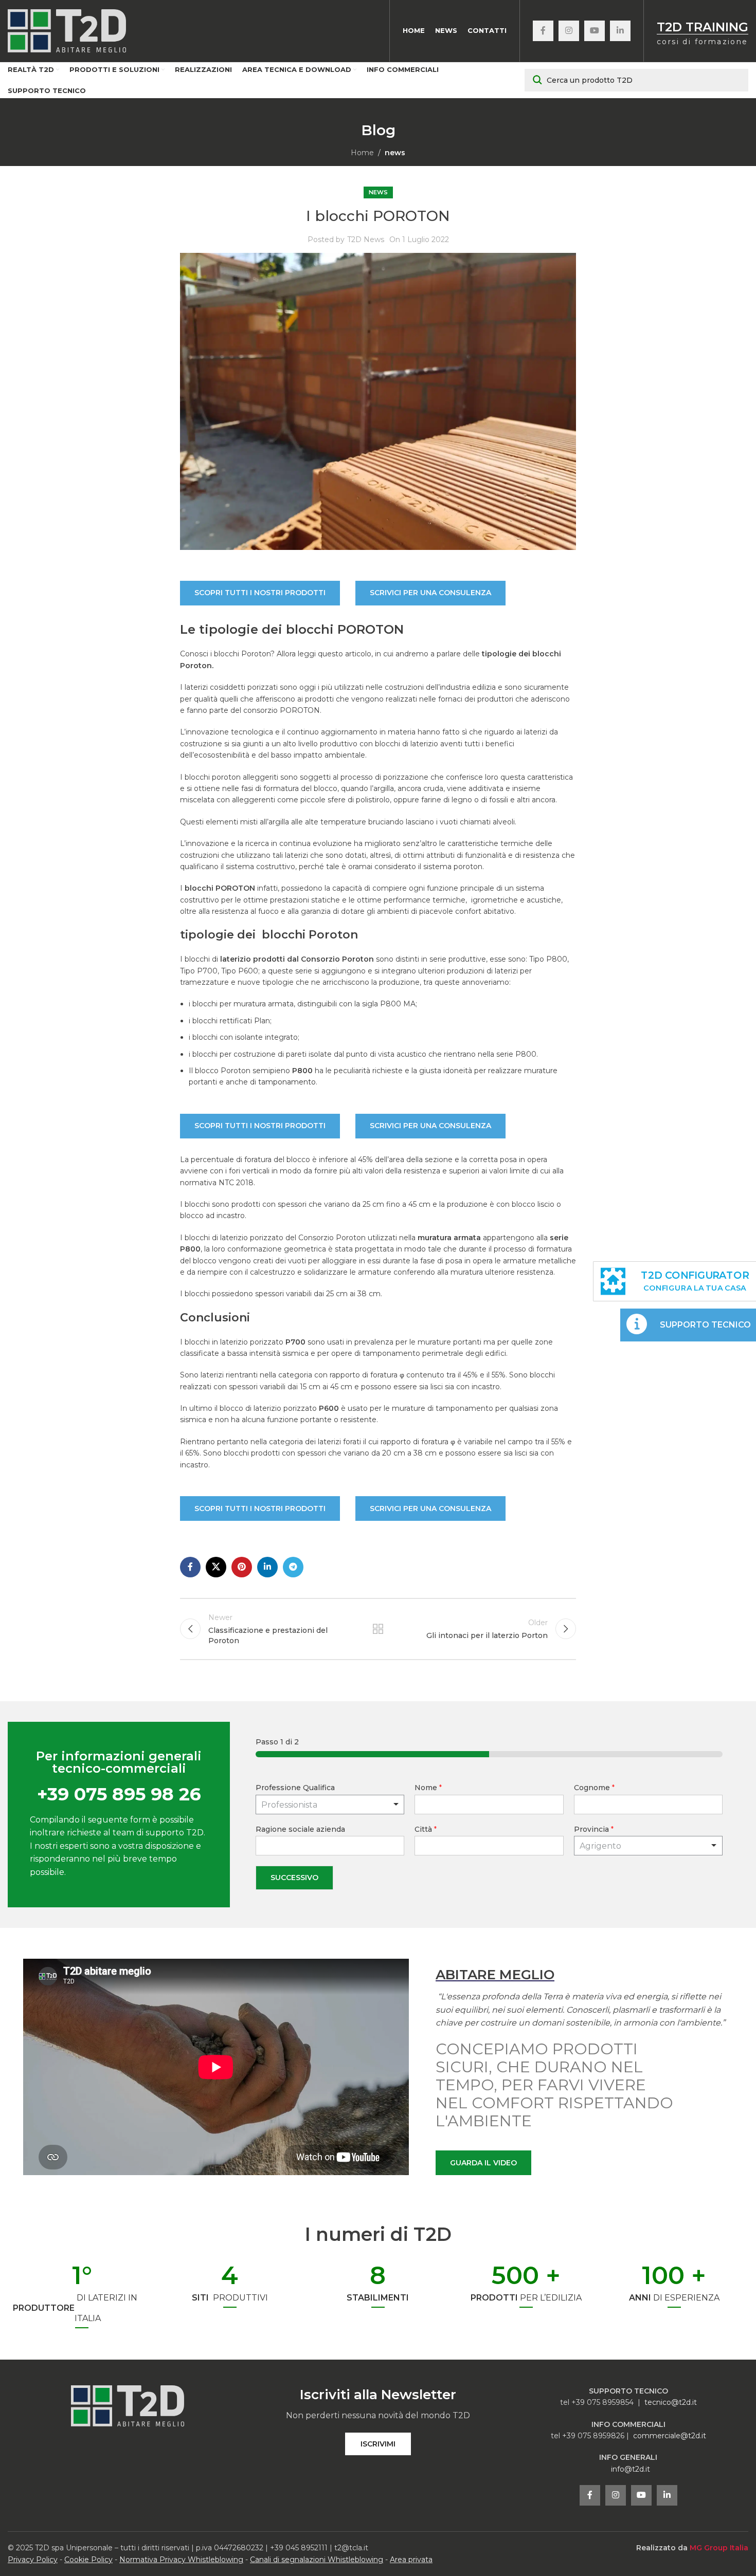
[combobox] (648, 1846)
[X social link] (216, 1567)
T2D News (366, 240)
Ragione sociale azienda (300, 1829)
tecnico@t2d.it (671, 2402)
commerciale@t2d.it (670, 2436)
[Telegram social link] (293, 1567)
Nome (428, 1788)
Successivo (294, 1878)
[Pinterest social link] (242, 1567)
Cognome (594, 1788)
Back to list (378, 1629)
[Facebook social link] (543, 31)
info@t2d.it (631, 2469)
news (395, 153)
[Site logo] (67, 30)
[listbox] (330, 1805)
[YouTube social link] (595, 31)
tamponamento (287, 1082)
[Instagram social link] (569, 31)
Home (362, 153)
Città (426, 1829)
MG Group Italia (719, 2548)
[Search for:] (636, 80)
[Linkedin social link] (620, 31)
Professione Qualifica (295, 1788)
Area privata (411, 2560)
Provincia (594, 1829)
